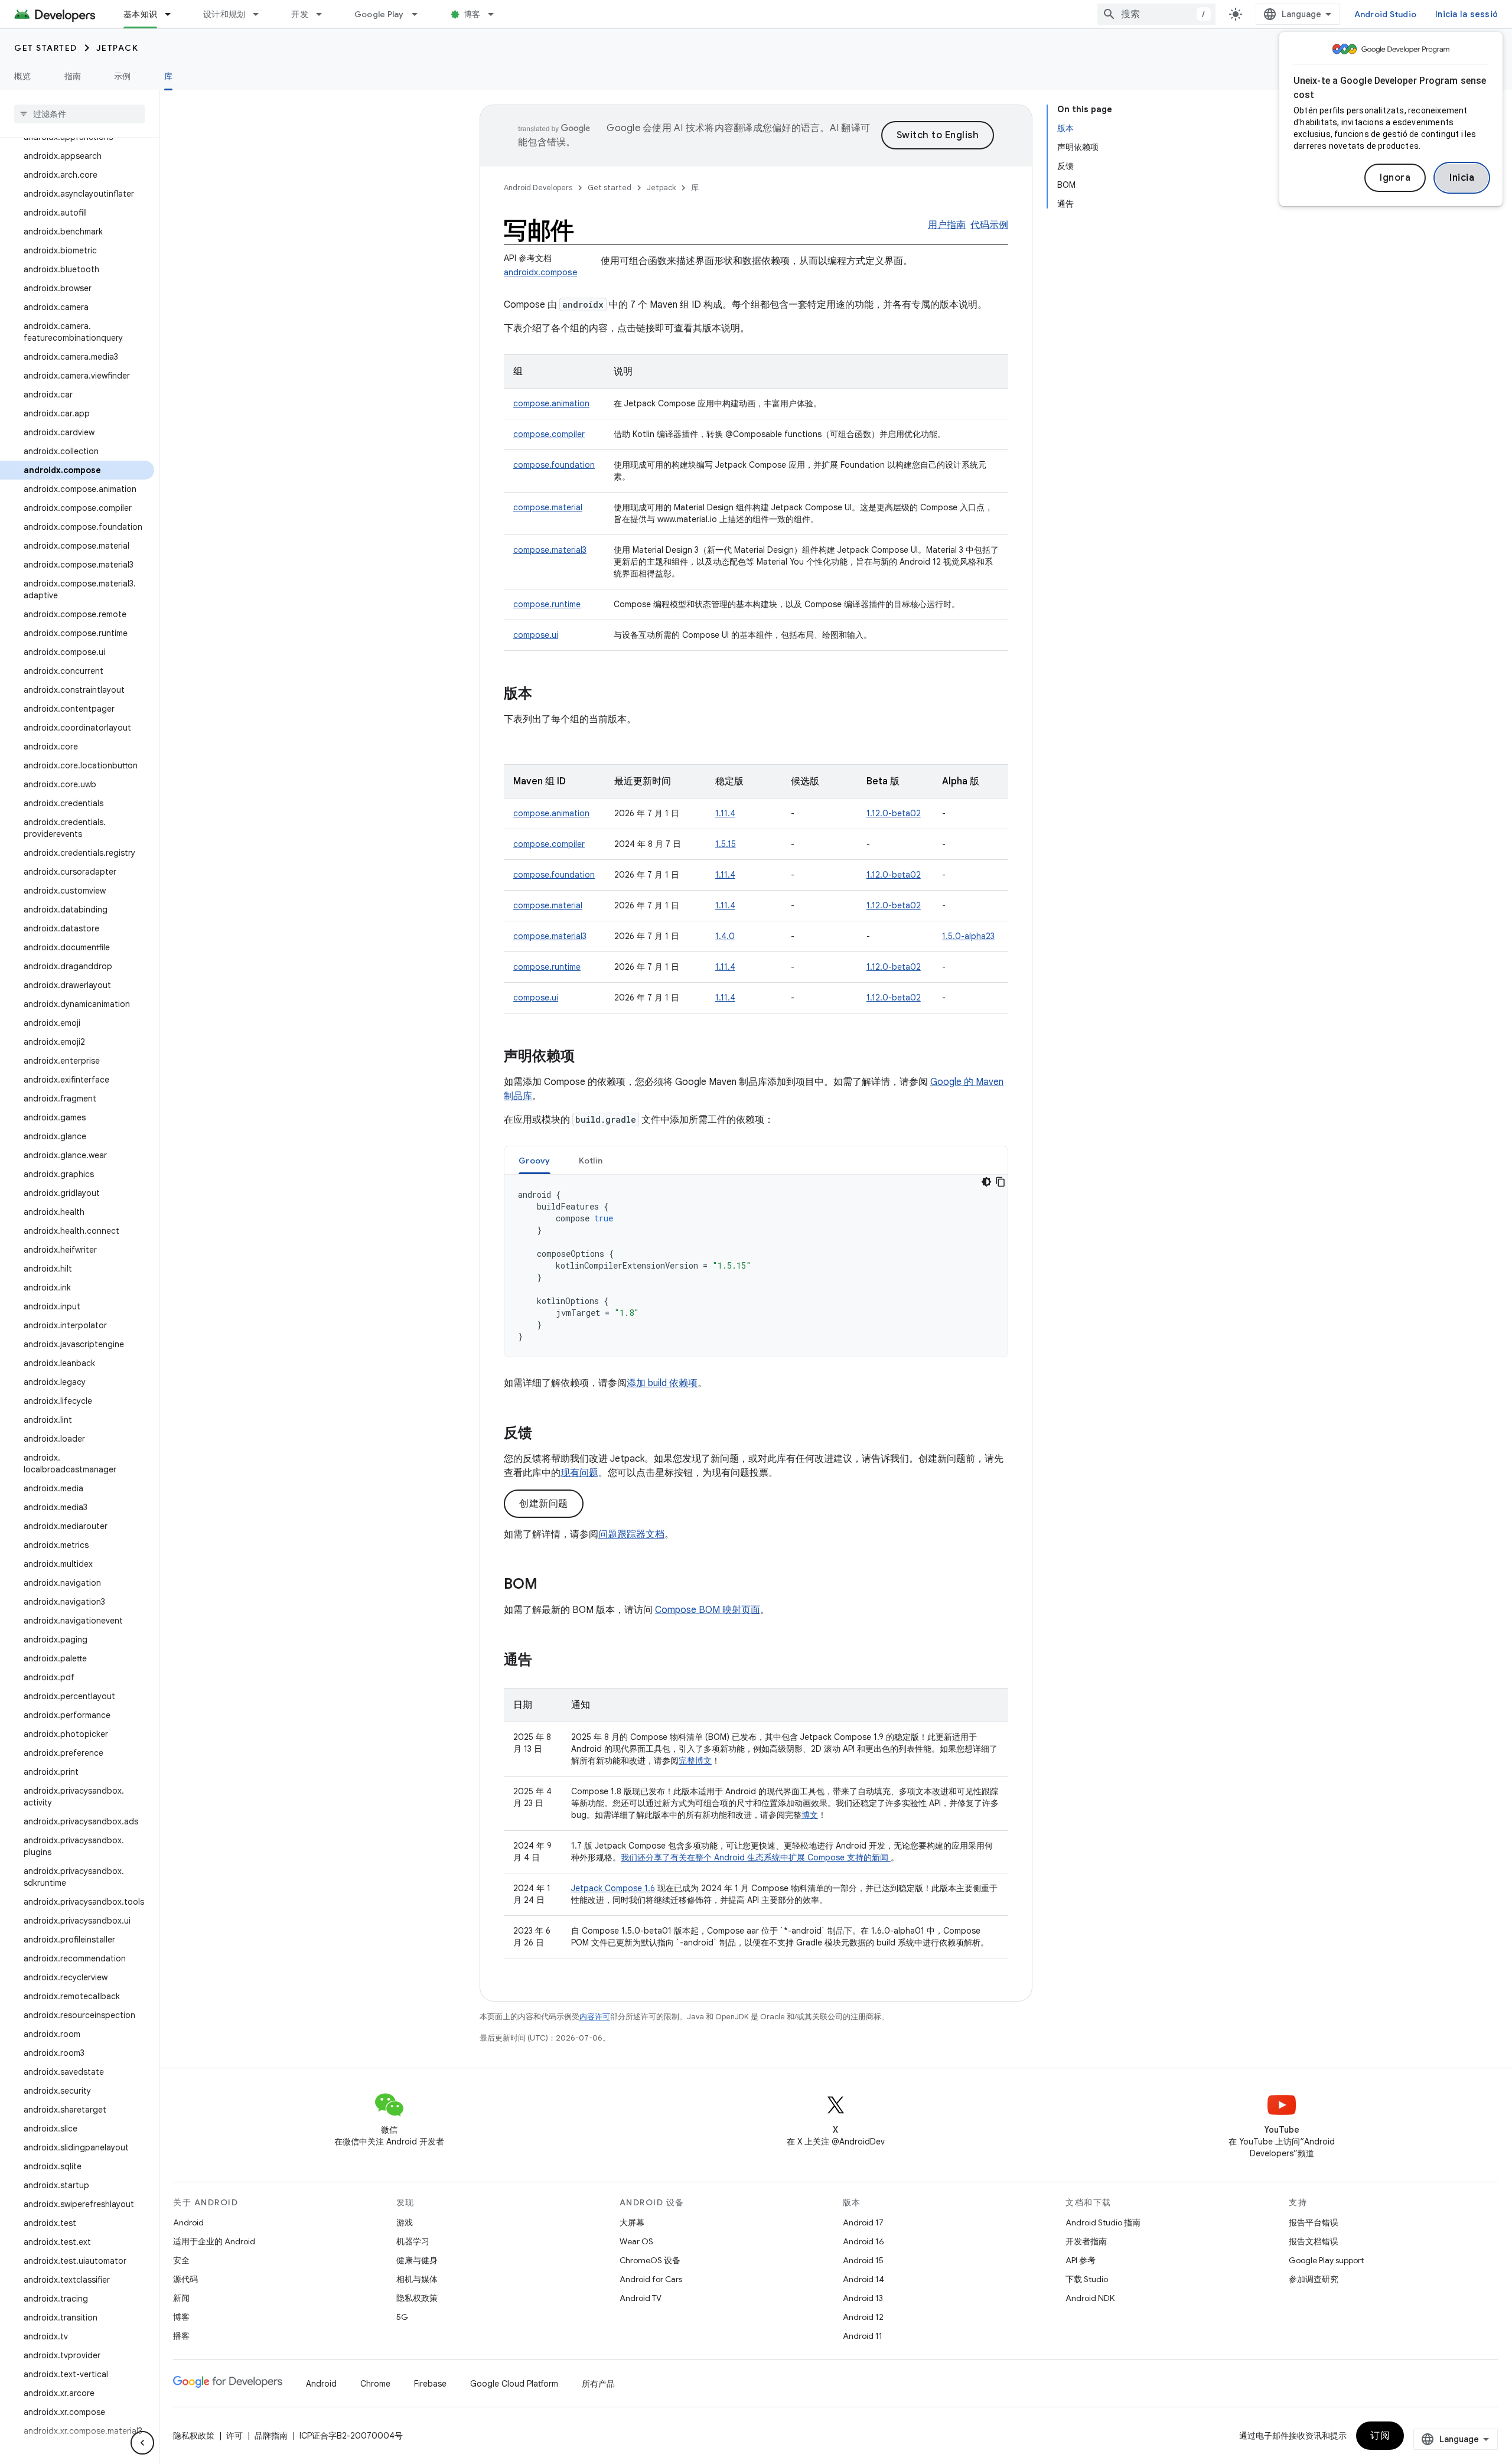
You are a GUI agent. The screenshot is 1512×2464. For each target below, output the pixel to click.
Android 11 (863, 2336)
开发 (300, 14)
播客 (181, 2336)
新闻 (181, 2298)
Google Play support (1326, 2260)
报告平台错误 (1314, 2222)
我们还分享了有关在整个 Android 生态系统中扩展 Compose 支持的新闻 (756, 1857)
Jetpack (118, 48)
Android (188, 2222)
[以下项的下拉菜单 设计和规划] (261, 14)
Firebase (430, 2384)
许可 (234, 2436)
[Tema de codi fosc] (986, 1182)
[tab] (535, 1160)
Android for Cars (651, 2279)
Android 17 (863, 2222)
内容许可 (595, 2017)
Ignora (1395, 178)
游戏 (405, 2222)
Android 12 (863, 2317)
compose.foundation (554, 465)
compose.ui (536, 635)
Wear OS (636, 2241)
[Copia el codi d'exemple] (1001, 1182)
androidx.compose (540, 272)
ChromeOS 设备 (650, 2260)
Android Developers (538, 188)
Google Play (379, 14)
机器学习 (413, 2241)
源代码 (185, 2279)
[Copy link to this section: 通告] (544, 1661)
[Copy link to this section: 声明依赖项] (586, 1057)
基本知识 (140, 14)
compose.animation (551, 403)
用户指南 (947, 225)
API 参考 (1081, 2260)
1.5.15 (726, 844)
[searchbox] (79, 114)
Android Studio (1386, 14)
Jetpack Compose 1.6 (613, 1888)
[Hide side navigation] (142, 2443)
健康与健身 (417, 2260)
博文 (810, 1815)
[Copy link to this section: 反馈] (544, 1434)
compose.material (548, 507)
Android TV (641, 2298)
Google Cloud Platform (514, 2384)
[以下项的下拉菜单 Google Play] (420, 14)
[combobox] (1156, 14)
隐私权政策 (417, 2298)
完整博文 (695, 1761)
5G (402, 2317)
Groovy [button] (535, 1161)
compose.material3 (550, 550)
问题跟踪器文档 (631, 1534)
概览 (23, 76)
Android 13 (863, 2298)
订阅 (1380, 2436)
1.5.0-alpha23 (968, 936)
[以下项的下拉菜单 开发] (324, 14)
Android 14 (863, 2279)
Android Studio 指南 (1103, 2222)
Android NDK (1090, 2298)
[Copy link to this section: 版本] (544, 695)
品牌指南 (271, 2436)
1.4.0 (725, 936)
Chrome (375, 2384)
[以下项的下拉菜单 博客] (496, 14)
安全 (181, 2260)
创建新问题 (544, 1504)
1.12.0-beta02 (894, 813)
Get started (46, 48)
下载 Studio (1087, 2279)
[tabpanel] (756, 1266)
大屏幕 (632, 2222)
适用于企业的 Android (214, 2241)
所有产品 (598, 2384)
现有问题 (579, 1473)
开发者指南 (1086, 2241)
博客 (472, 14)
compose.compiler (549, 434)
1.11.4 (725, 813)
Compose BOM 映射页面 (708, 1610)
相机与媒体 (417, 2279)
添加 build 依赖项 (662, 1383)
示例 (123, 76)
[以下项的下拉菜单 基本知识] (173, 14)
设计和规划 (224, 14)
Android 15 (863, 2260)
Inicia (1462, 178)
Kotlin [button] (591, 1161)
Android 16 (863, 2241)
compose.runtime (547, 604)
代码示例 (989, 225)
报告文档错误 (1314, 2241)
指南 (73, 76)
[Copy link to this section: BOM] (549, 1585)
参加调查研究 (1314, 2279)
